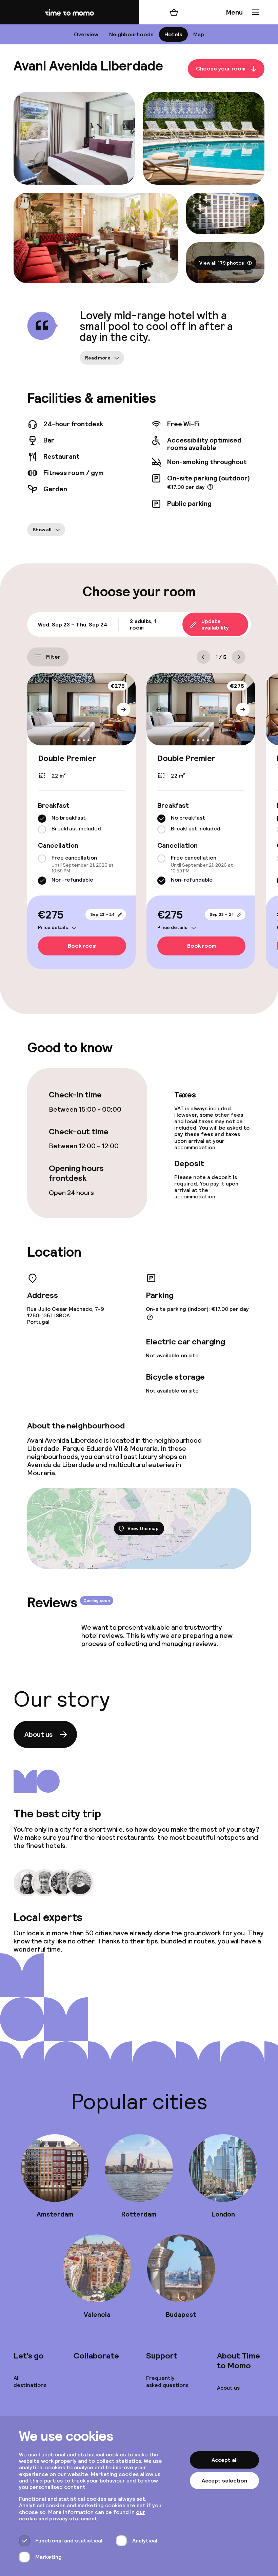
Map (199, 34)
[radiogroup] (81, 824)
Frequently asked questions (167, 2382)
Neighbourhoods (131, 34)
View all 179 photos (222, 263)
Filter (53, 657)
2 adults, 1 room (143, 624)
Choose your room (221, 69)
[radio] (42, 819)
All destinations (30, 2382)
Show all (42, 530)
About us (38, 1734)
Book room (82, 946)
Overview (86, 34)
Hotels (173, 34)
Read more (98, 358)
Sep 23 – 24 (102, 914)
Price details (53, 928)
